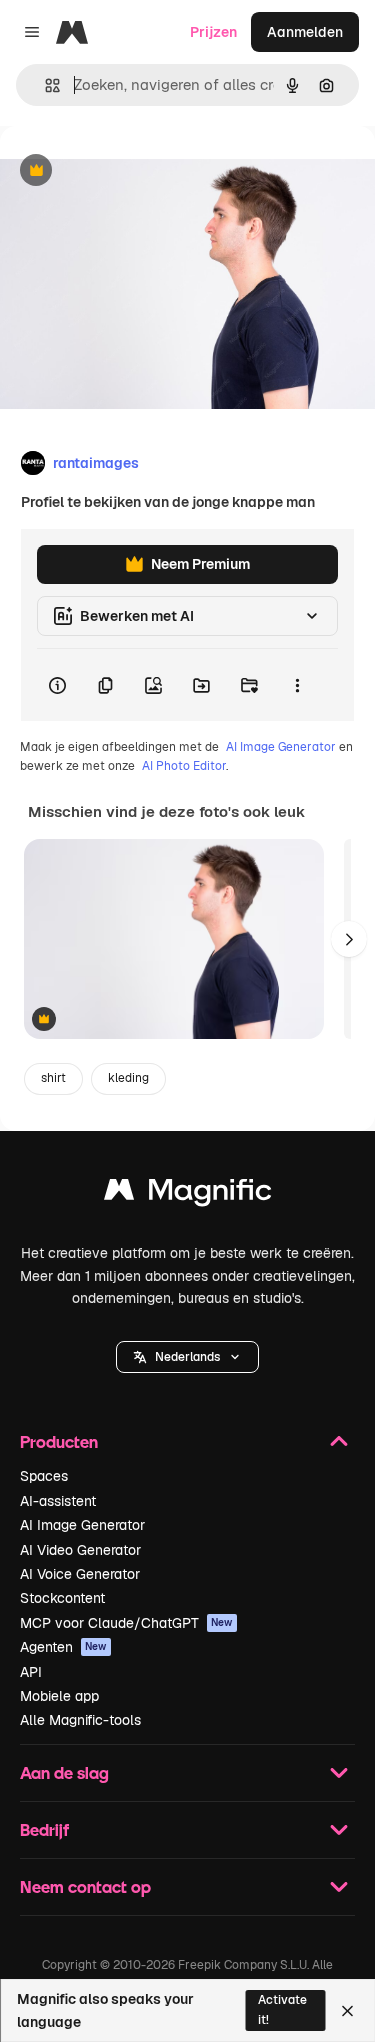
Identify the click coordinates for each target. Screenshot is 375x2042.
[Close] (347, 2011)
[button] (187, 1357)
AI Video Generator (80, 1550)
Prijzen (213, 32)
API (31, 1672)
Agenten (63, 1647)
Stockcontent (62, 1598)
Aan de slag (64, 1772)
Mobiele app (59, 1696)
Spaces (44, 1476)
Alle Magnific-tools (80, 1720)
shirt (53, 1078)
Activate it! (282, 2009)
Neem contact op (85, 1886)
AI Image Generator (281, 747)
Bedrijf (44, 1829)
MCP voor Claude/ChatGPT (126, 1623)
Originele (131, 171)
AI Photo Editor (184, 766)
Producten (59, 1441)
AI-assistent (58, 1501)
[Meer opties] (297, 685)
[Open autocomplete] (44, 85)
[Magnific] (188, 1194)
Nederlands (187, 1357)
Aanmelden (305, 32)
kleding (128, 1078)
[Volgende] (349, 939)
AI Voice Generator (80, 1574)
